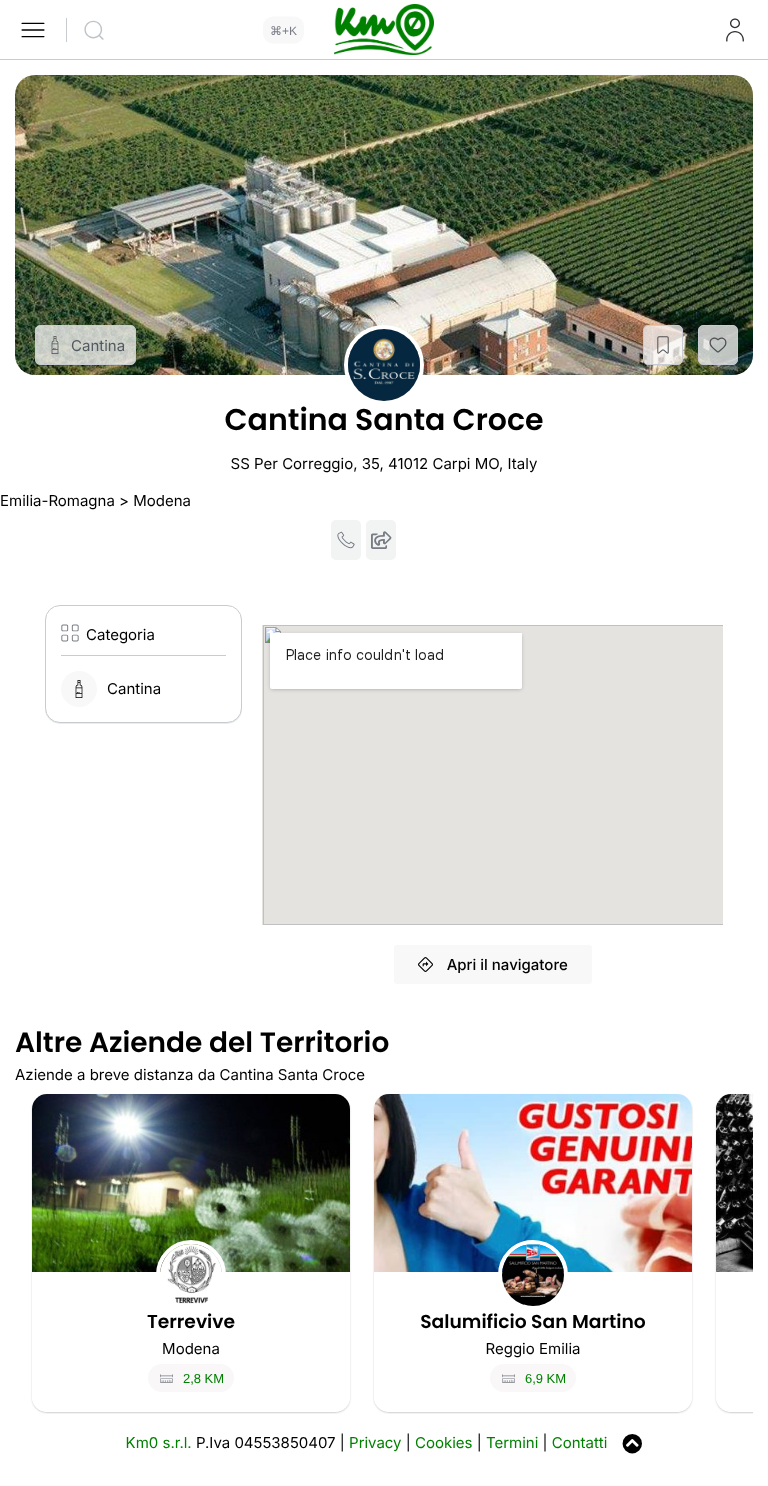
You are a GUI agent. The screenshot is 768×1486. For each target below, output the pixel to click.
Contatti (580, 1442)
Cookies (443, 1442)
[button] (663, 345)
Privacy (375, 1442)
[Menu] (33, 30)
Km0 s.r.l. (159, 1442)
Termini (512, 1442)
